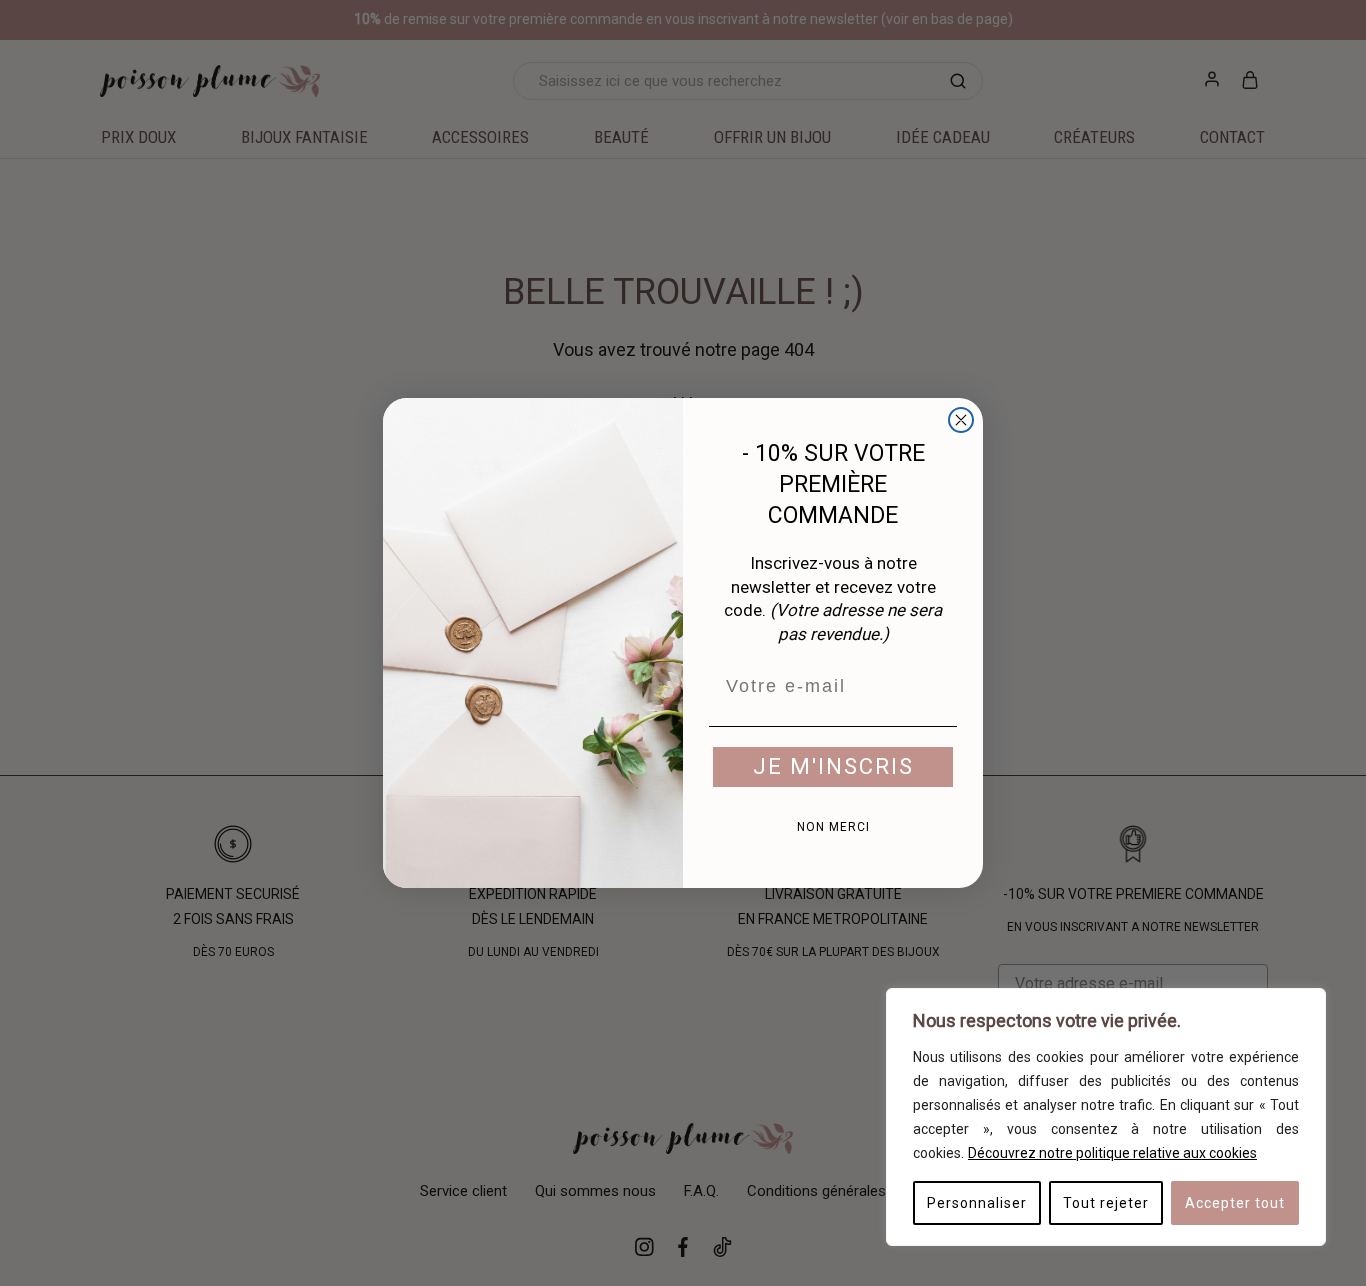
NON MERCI (833, 827)
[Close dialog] (961, 420)
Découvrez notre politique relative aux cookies (1112, 1153)
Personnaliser (977, 1203)
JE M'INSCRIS (833, 766)
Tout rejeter (1106, 1203)
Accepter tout (1235, 1203)
